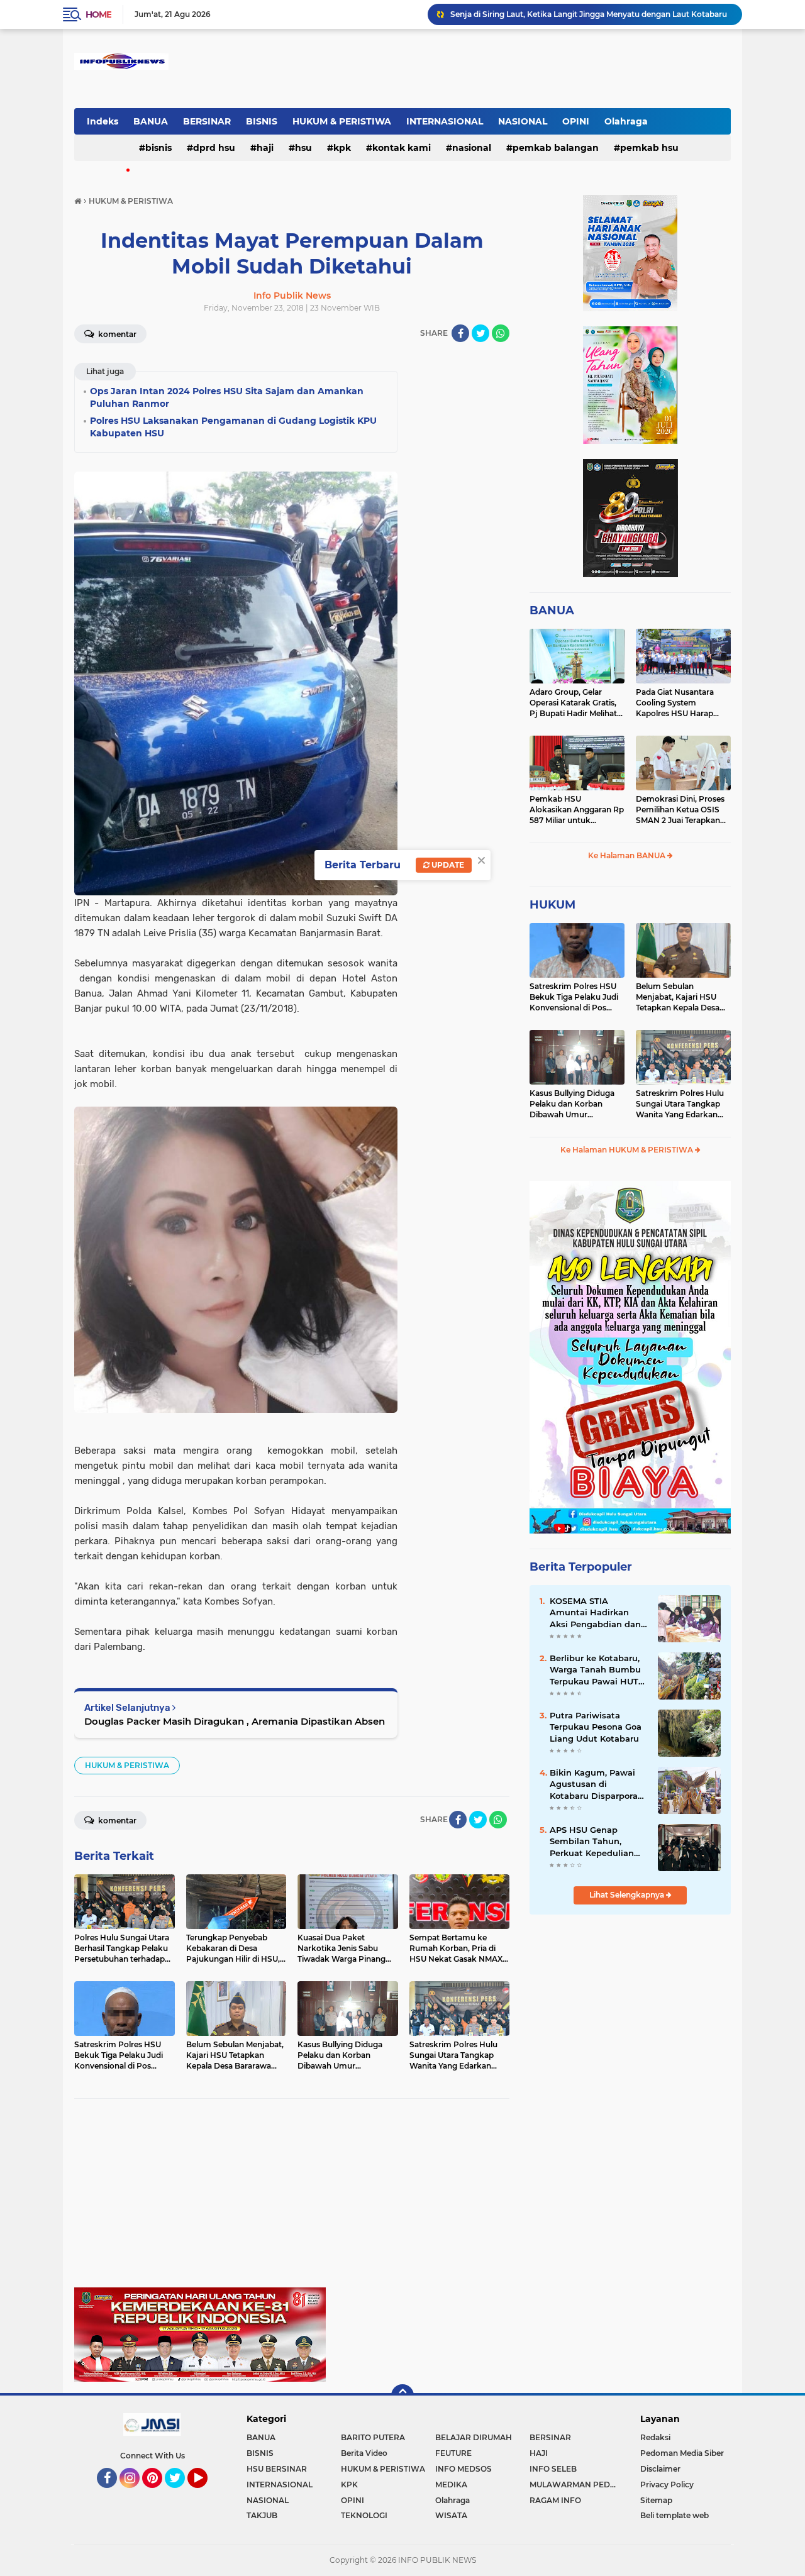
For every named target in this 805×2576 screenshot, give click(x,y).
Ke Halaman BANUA (628, 855)
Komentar (116, 334)
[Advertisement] (292, 2199)
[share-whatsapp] (501, 333)
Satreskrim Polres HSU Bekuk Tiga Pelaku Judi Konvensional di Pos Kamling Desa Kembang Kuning (576, 997)
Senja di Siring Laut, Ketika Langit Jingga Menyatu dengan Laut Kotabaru (589, 14)
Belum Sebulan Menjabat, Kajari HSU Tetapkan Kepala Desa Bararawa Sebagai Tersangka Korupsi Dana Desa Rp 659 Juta (682, 997)
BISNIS (262, 121)
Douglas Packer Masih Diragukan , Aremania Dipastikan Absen (235, 1721)
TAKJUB (262, 2515)
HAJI (265, 148)
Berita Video (364, 2453)
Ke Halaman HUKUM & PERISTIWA (628, 1150)
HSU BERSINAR (277, 2469)
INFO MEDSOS (464, 2469)
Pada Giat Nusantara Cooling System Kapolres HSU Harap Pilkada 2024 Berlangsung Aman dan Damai (681, 703)
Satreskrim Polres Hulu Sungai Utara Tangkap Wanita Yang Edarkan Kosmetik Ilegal (680, 1104)
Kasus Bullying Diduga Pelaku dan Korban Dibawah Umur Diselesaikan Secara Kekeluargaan (572, 1104)
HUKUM (552, 905)
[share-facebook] (460, 333)
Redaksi (655, 2437)
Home (98, 14)
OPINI (576, 121)
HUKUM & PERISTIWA (342, 121)
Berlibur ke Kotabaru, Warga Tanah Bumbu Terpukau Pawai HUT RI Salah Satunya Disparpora (595, 1670)
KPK (342, 148)
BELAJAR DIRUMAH (474, 2437)
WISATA (451, 2515)
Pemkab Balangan (556, 148)
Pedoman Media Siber (682, 2453)
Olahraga (626, 121)
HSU (303, 148)
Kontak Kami (402, 148)
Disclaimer (660, 2469)
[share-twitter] (480, 333)
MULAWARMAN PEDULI (576, 2485)
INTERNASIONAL (445, 121)
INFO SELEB (553, 2469)
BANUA (151, 121)
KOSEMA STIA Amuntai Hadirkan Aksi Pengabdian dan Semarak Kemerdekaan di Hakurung (595, 1613)
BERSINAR (207, 121)
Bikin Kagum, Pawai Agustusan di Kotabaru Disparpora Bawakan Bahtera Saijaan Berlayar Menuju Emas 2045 (594, 1784)
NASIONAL (523, 121)
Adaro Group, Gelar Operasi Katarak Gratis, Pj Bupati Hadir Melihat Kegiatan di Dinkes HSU (575, 703)
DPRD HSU (214, 148)
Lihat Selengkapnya (628, 1895)
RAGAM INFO (555, 2500)
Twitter (180, 2494)
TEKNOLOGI (364, 2515)
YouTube (206, 2494)
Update (447, 865)
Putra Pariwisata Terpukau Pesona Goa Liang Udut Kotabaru (596, 1727)
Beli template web (675, 2515)
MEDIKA (451, 2485)
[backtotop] (402, 2396)
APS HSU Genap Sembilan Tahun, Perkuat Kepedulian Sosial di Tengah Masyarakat (592, 1842)
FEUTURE (453, 2453)
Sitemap (656, 2500)
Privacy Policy (667, 2485)
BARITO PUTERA (373, 2437)
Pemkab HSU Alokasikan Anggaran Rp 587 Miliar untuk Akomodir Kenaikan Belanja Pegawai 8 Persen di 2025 (577, 810)
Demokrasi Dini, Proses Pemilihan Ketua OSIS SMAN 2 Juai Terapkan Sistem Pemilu (680, 810)
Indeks (103, 121)
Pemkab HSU (649, 148)
